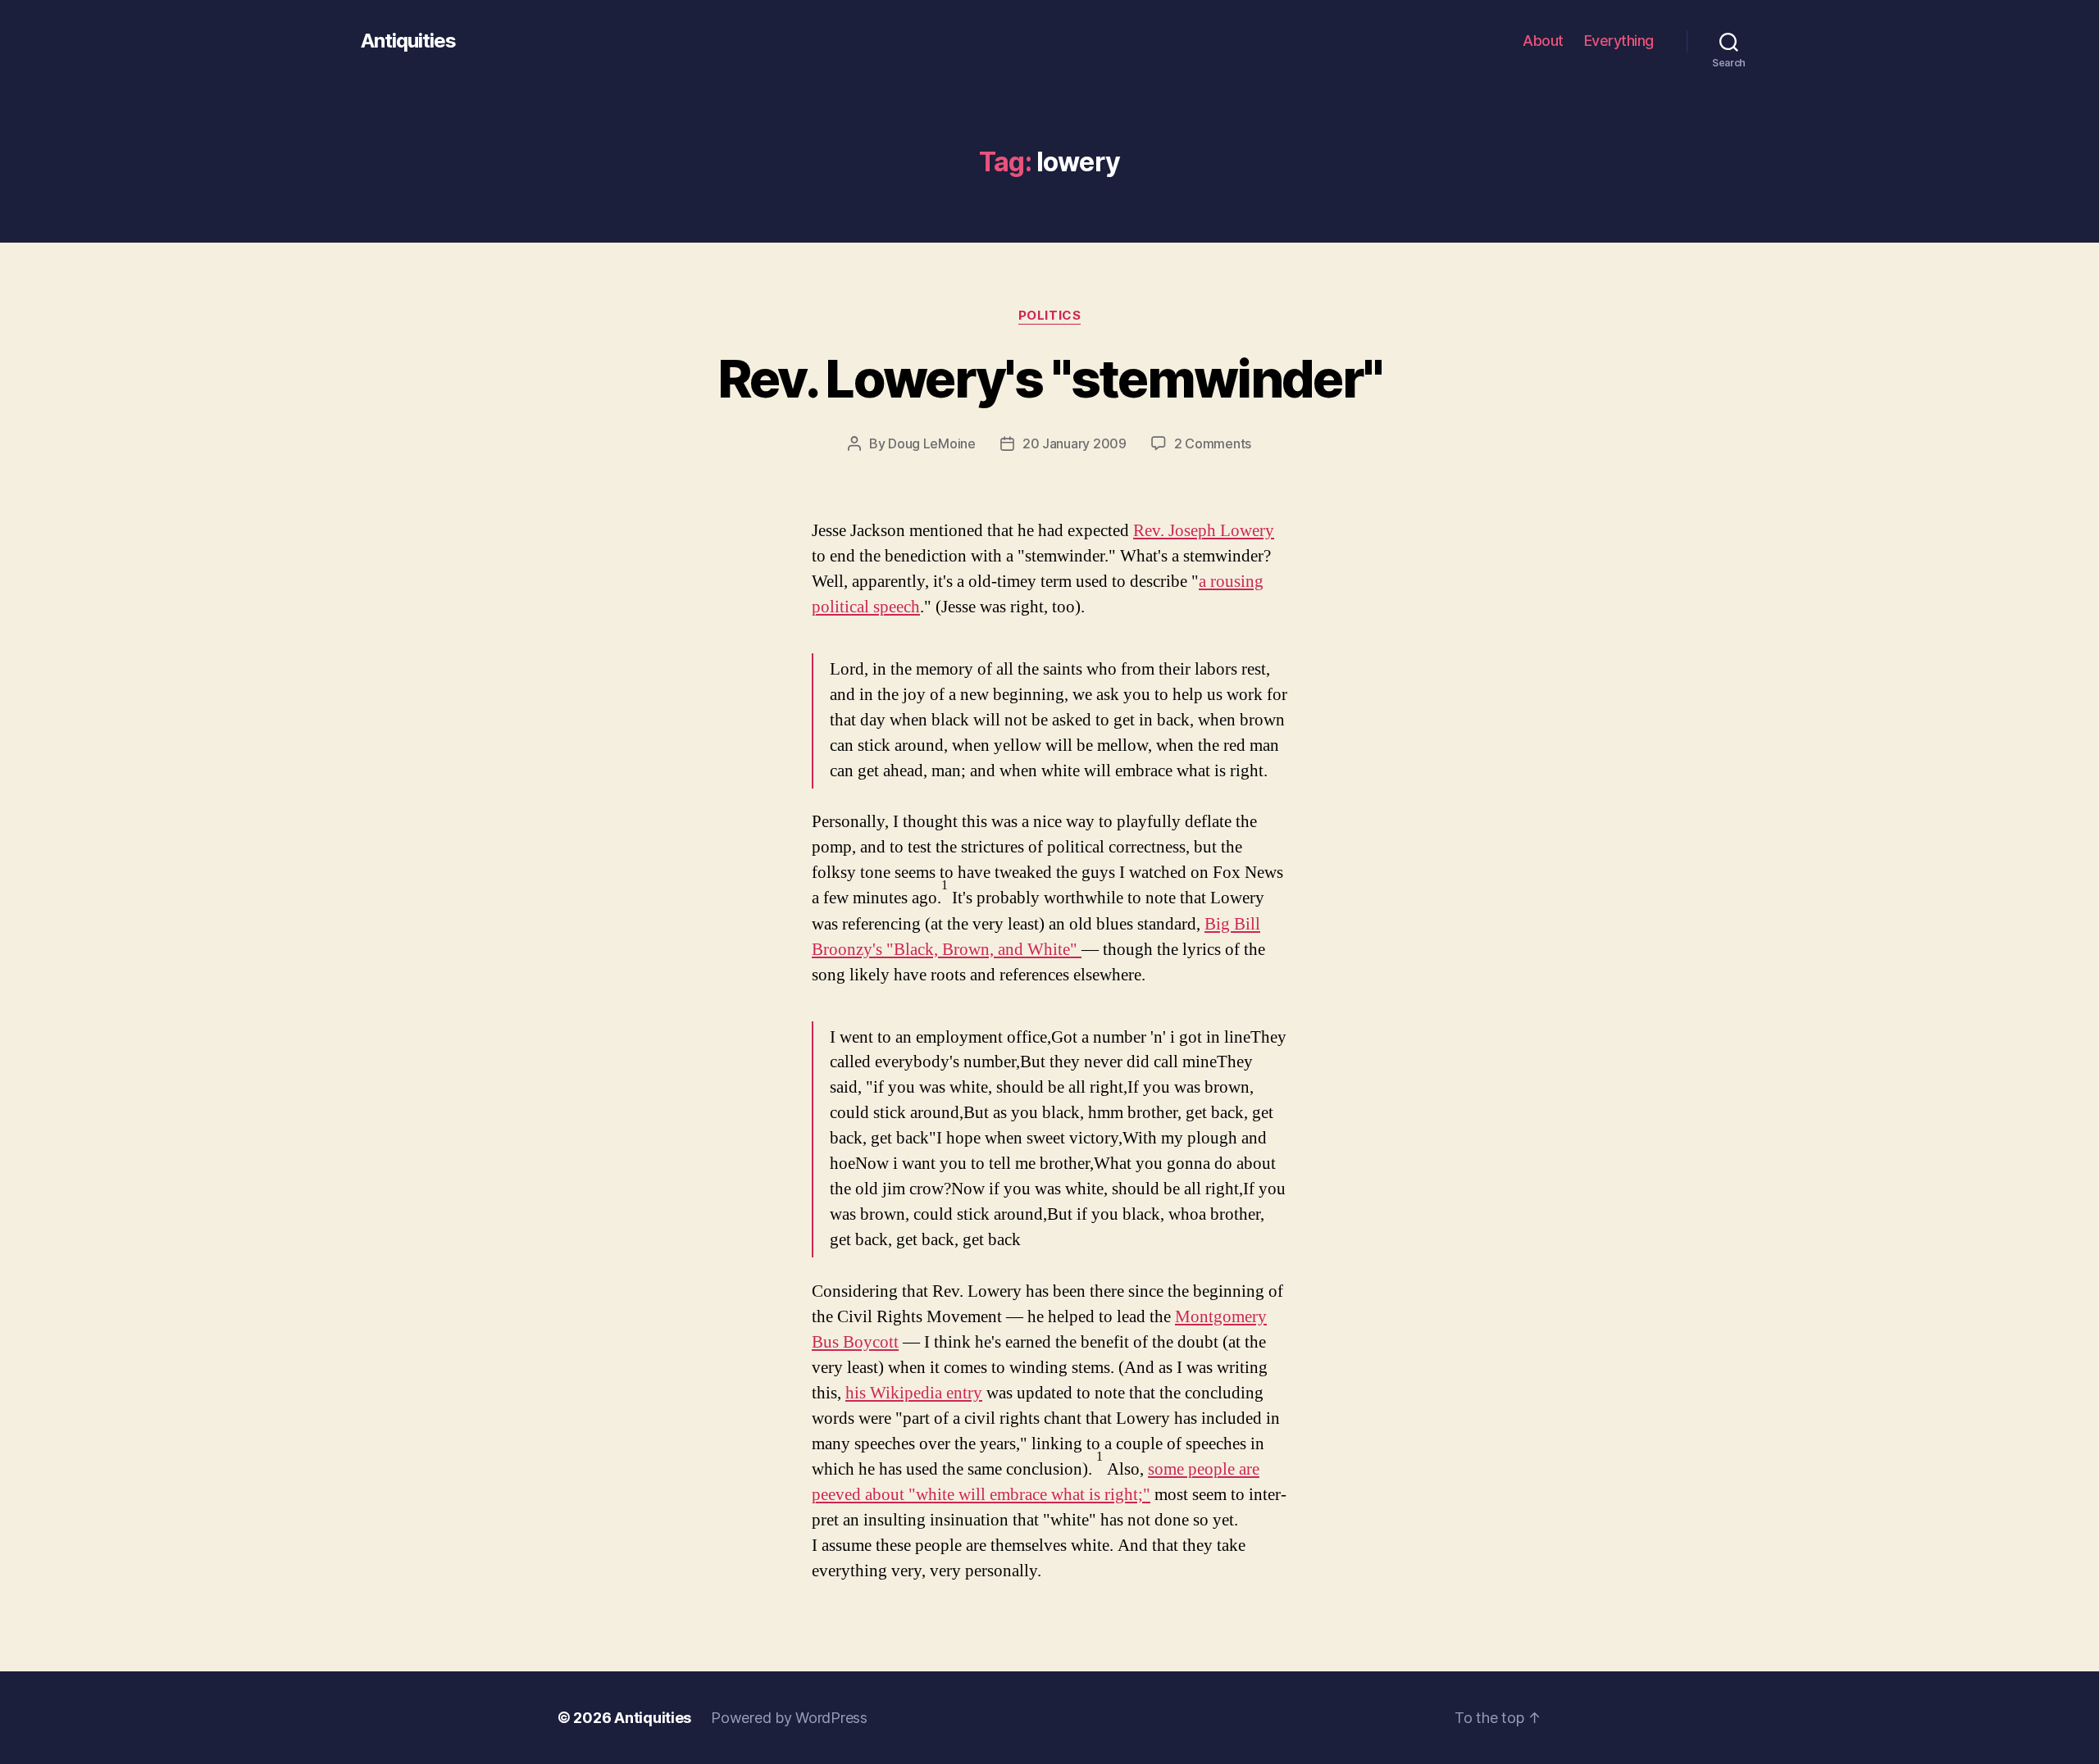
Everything (1619, 41)
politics (1049, 316)
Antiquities (408, 41)
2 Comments (1213, 443)
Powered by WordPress (789, 1718)
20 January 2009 (1075, 443)
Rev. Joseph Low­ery (1204, 531)
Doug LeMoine (932, 443)
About (1543, 41)
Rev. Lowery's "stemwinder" (1050, 378)
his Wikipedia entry (914, 1393)
